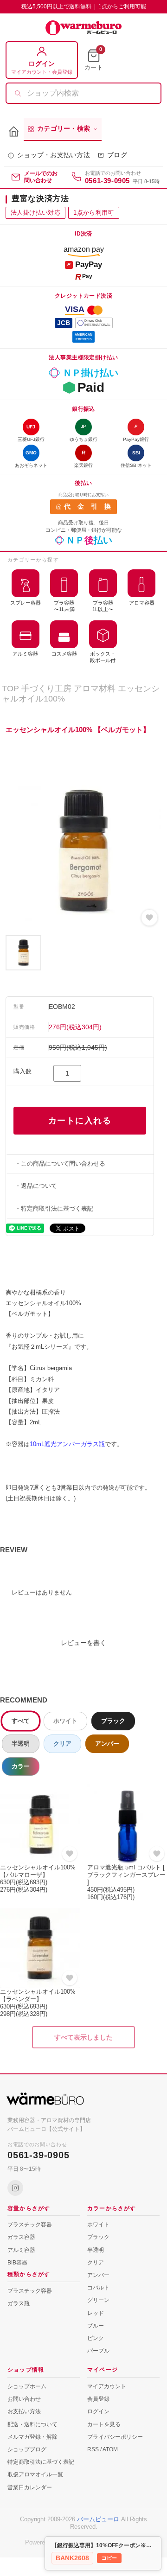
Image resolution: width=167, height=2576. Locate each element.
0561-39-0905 (107, 181)
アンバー (107, 1744)
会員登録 (98, 2399)
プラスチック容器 (30, 2225)
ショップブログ (27, 2449)
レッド (96, 2313)
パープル (98, 2351)
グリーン (98, 2300)
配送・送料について (32, 2424)
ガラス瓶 (19, 2303)
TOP (10, 689)
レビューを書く (83, 1643)
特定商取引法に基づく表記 (41, 2462)
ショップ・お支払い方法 (54, 155)
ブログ (117, 155)
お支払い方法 (24, 2411)
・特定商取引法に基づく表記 (54, 1208)
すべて (21, 1721)
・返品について (36, 1186)
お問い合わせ (24, 2399)
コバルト (98, 2288)
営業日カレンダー (30, 2487)
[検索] (18, 93)
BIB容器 (17, 2263)
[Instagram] (15, 2188)
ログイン (98, 2411)
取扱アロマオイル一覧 (35, 2474)
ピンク (96, 2338)
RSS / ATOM (103, 2449)
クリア (62, 1744)
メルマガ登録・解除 (32, 2437)
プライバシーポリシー (115, 2437)
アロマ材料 (95, 689)
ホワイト (65, 1721)
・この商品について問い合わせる (60, 1164)
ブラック (113, 1721)
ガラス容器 (21, 2237)
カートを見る (104, 2424)
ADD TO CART (80, 1121)
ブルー (96, 2326)
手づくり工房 (46, 689)
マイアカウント (107, 2386)
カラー (21, 1766)
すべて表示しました (83, 2037)
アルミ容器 (21, 2250)
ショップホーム (27, 2386)
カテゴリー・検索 (64, 129)
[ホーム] (14, 132)
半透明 (21, 1744)
